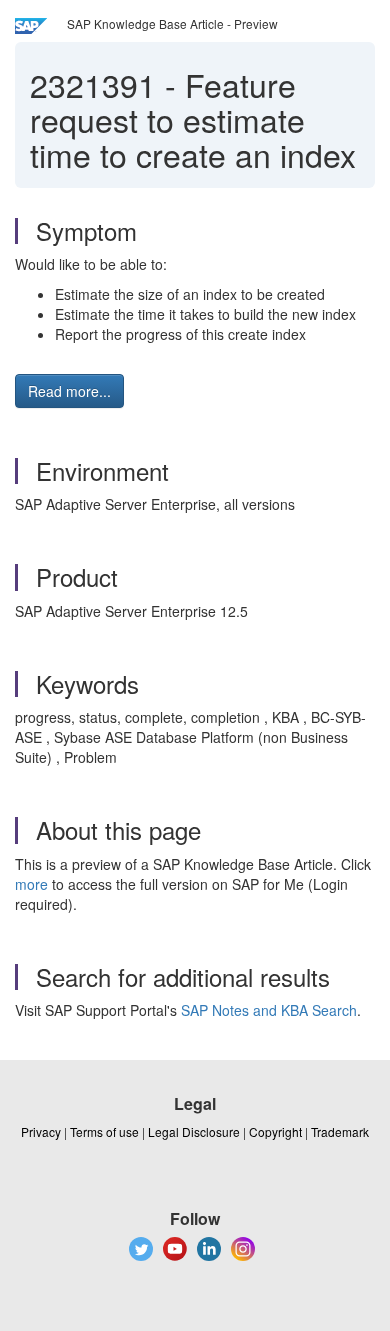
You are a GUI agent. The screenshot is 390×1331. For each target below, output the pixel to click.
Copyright (275, 1131)
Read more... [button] (69, 391)
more (31, 884)
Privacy (41, 1131)
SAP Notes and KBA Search (269, 1010)
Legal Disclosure (194, 1131)
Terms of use (104, 1131)
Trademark (340, 1131)
